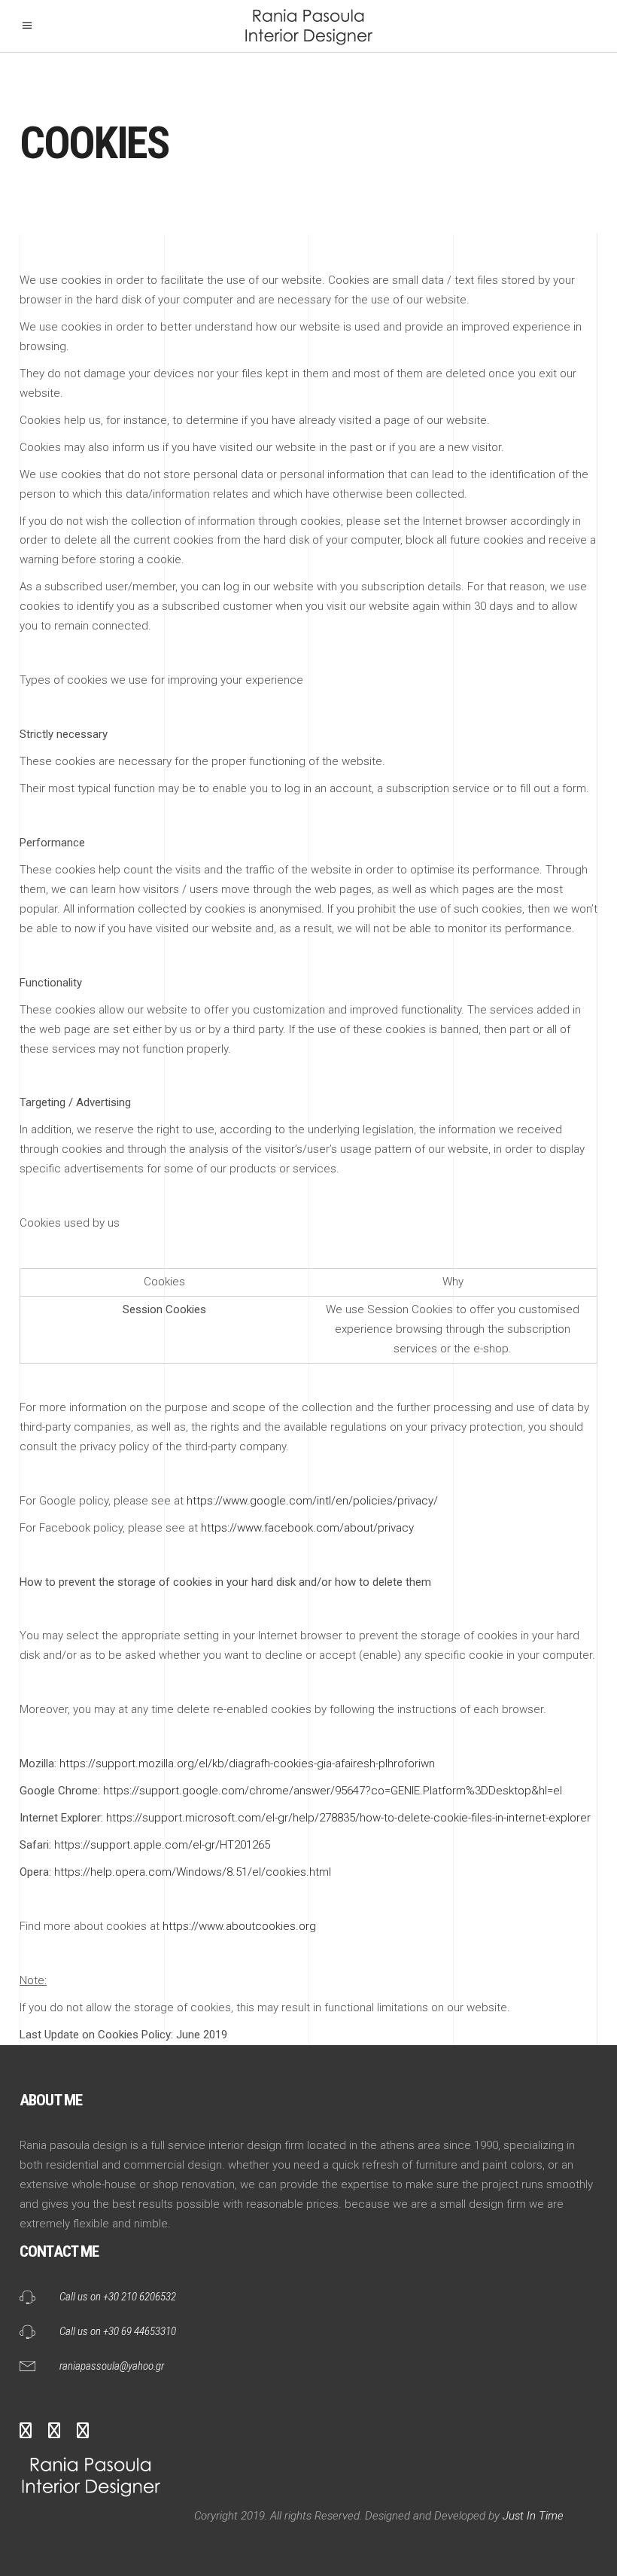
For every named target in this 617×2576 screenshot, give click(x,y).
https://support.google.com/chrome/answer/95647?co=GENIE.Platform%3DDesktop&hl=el (333, 1791)
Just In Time (532, 2516)
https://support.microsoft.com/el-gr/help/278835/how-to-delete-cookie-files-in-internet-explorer (348, 1818)
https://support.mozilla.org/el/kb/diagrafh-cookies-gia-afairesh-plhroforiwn (247, 1764)
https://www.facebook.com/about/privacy (307, 1528)
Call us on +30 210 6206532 (118, 2297)
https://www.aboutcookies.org (239, 1926)
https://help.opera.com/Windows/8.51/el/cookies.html (193, 1872)
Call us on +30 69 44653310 (118, 2331)
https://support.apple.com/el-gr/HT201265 (162, 1845)
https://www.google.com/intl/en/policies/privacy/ (312, 1501)
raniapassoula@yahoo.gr (112, 2366)
